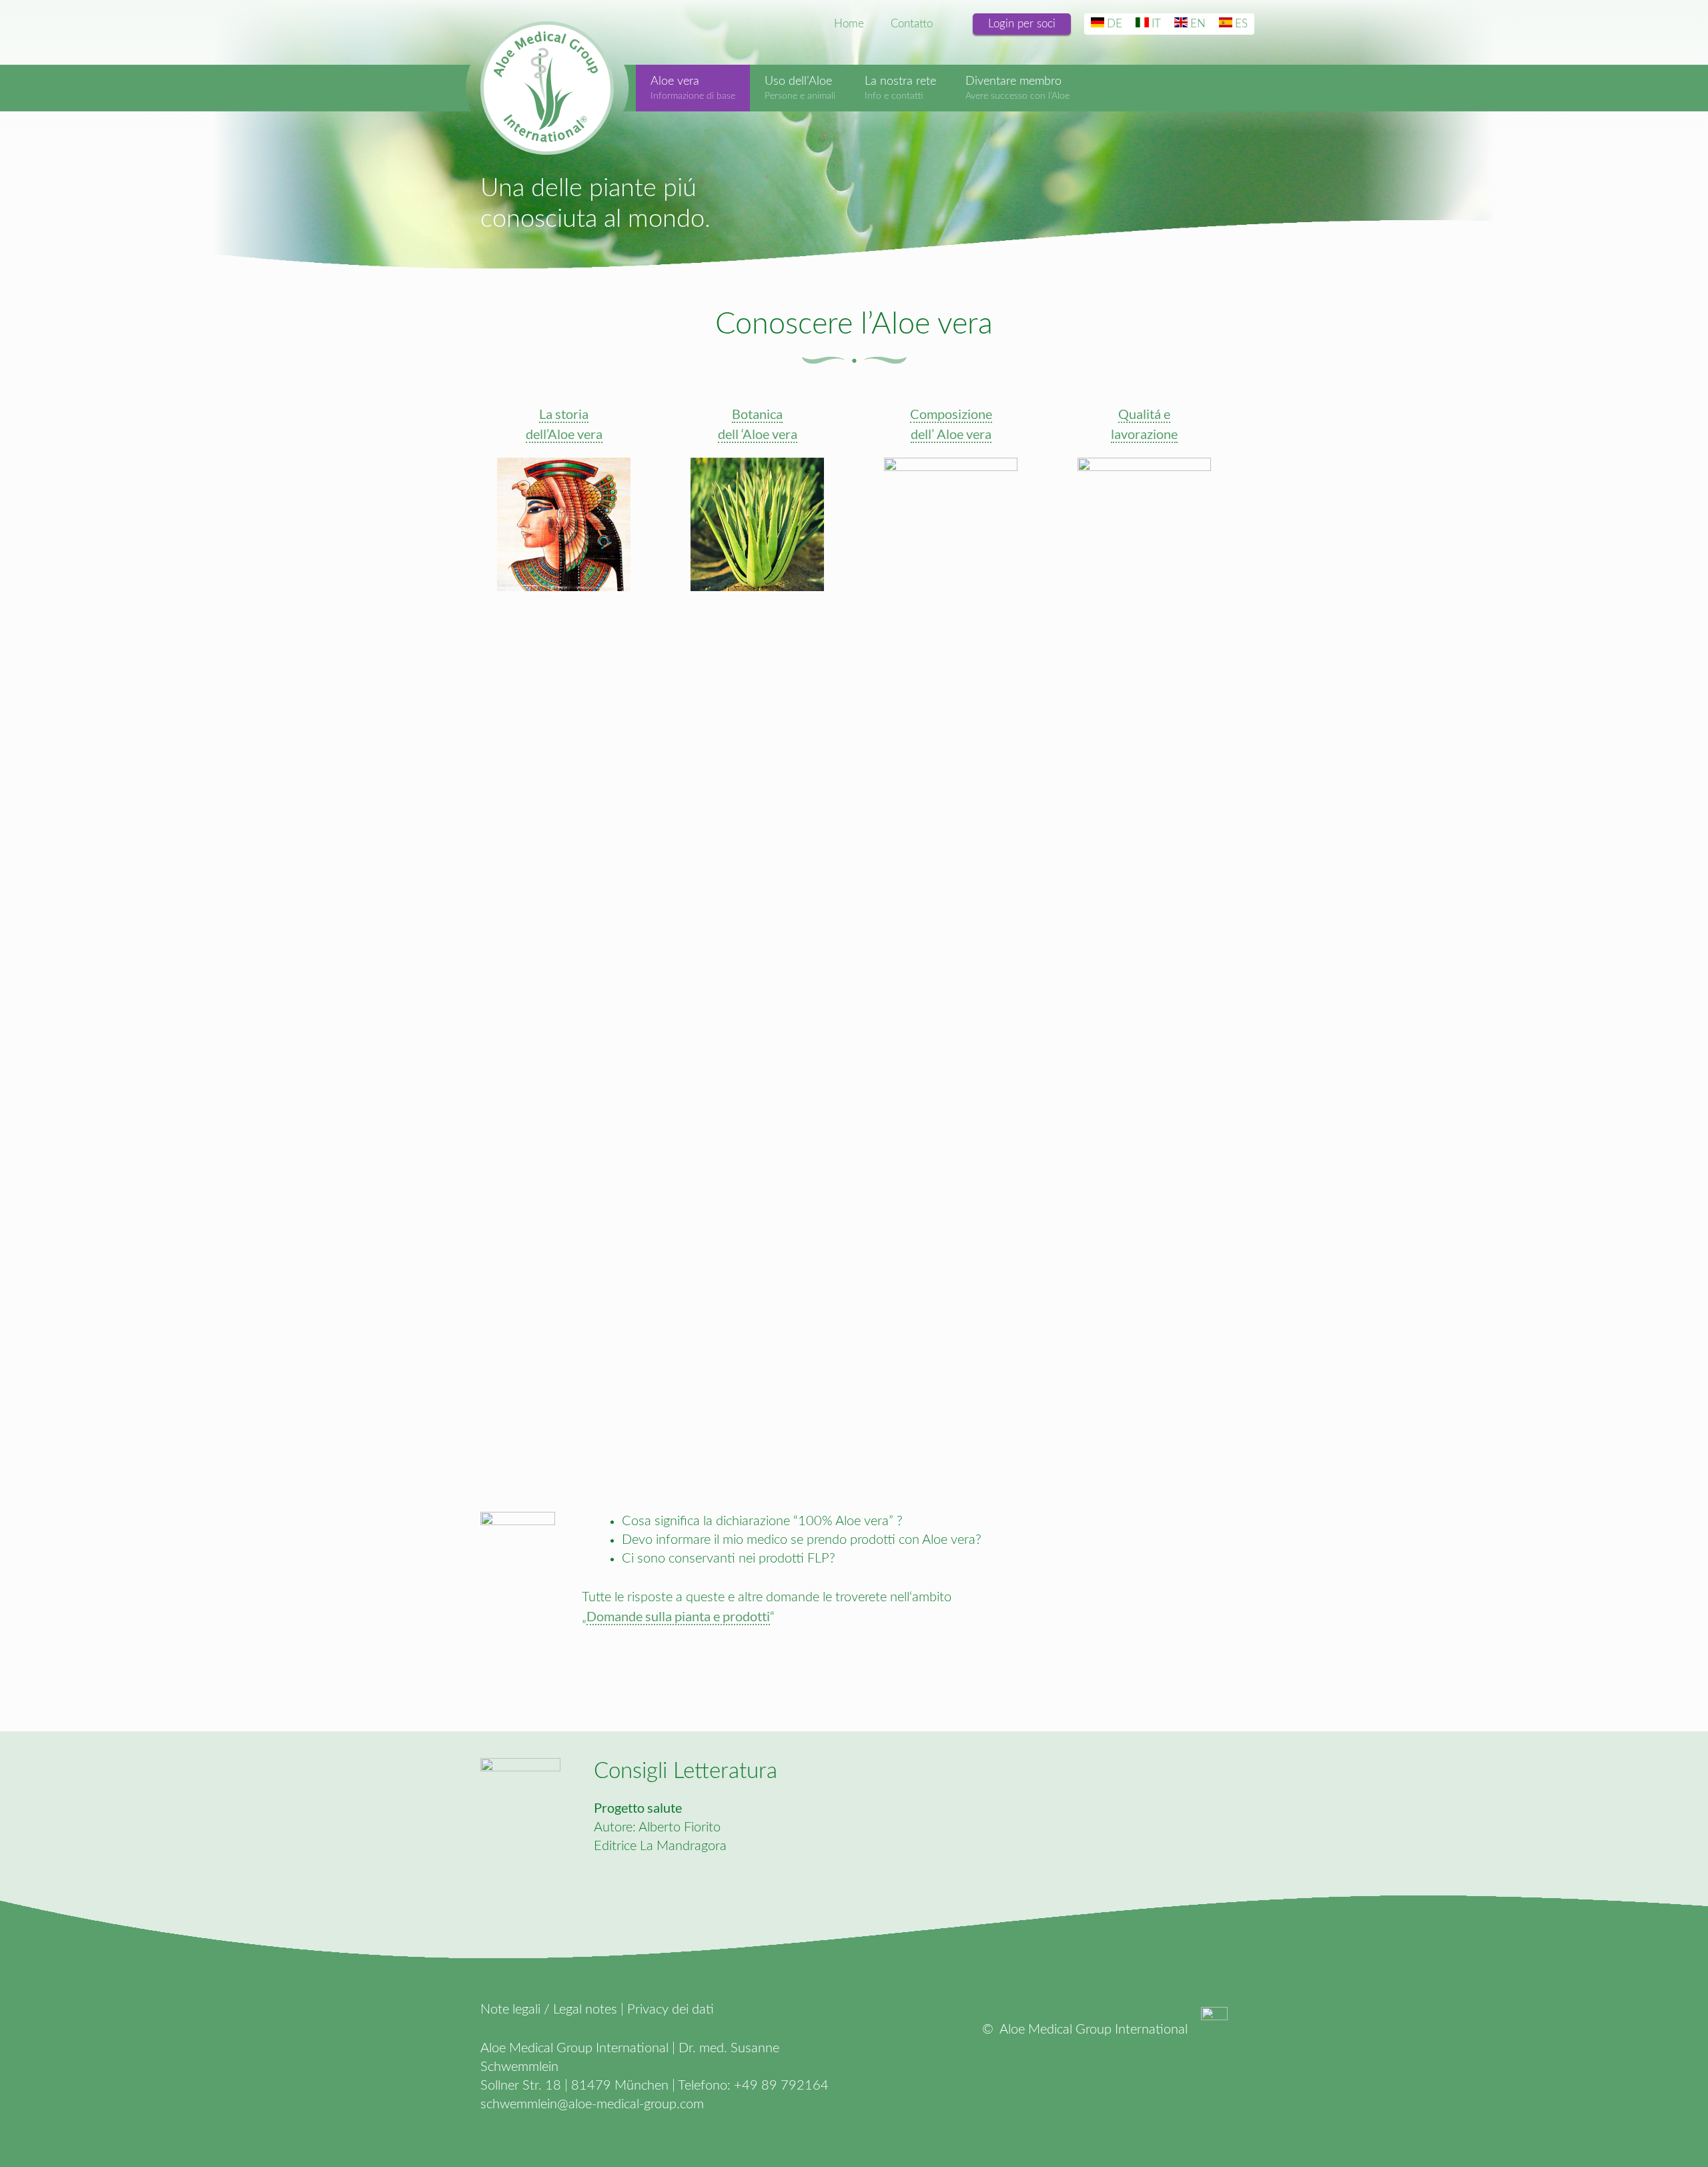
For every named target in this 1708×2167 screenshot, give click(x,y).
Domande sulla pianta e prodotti (678, 1616)
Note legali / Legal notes (549, 2010)
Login (1022, 24)
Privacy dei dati (671, 2010)
